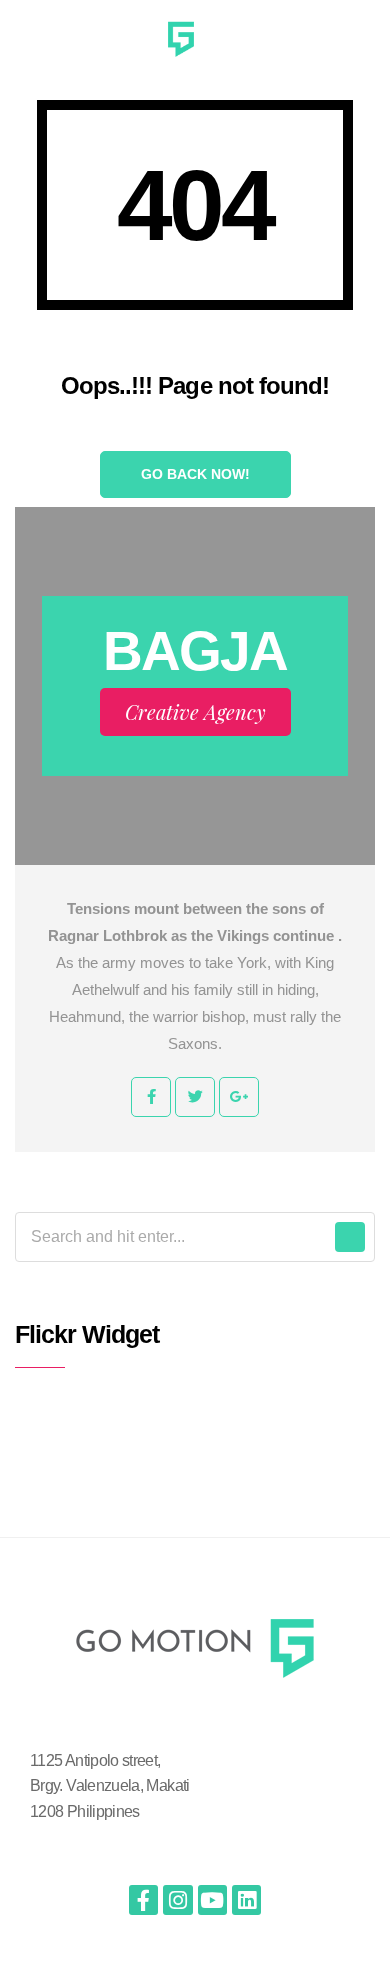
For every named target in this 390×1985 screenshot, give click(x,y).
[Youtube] (212, 1899)
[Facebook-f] (143, 1899)
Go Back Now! (195, 474)
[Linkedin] (246, 1899)
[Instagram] (177, 1899)
